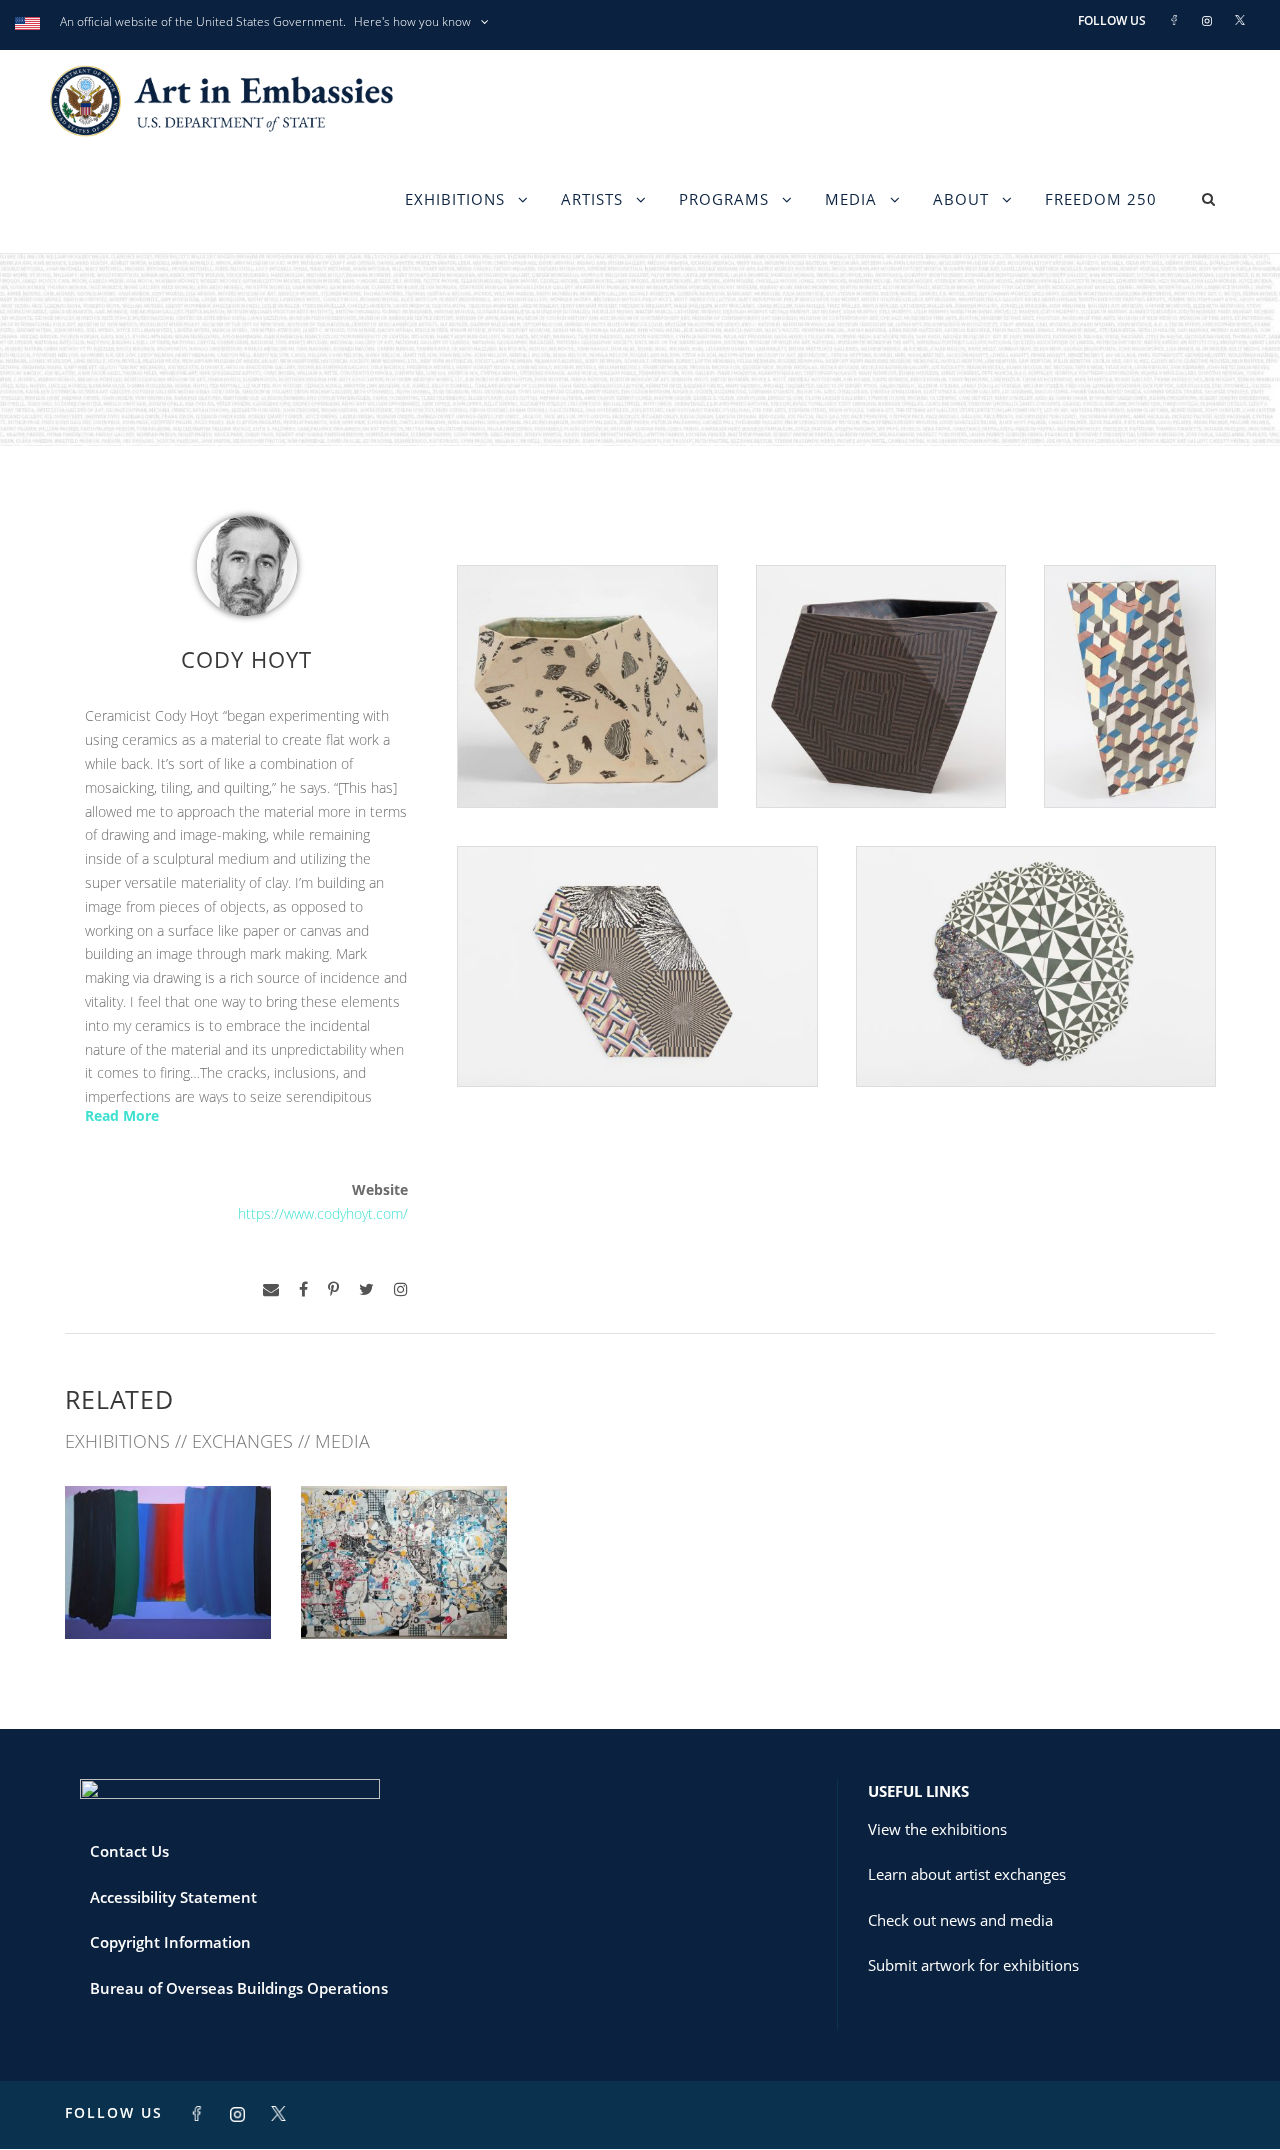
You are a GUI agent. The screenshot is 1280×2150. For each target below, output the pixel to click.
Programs (724, 199)
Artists (592, 199)
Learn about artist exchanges (967, 1874)
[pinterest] (333, 1289)
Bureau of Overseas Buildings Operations (239, 1988)
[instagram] (401, 1289)
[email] (271, 1289)
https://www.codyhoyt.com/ (323, 1213)
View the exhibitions (937, 1829)
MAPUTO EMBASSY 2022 (404, 1594)
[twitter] (366, 1289)
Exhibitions (455, 199)
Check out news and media (960, 1920)
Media (851, 199)
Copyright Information (170, 1942)
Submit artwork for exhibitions (973, 1965)
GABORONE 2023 (168, 1594)
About (961, 199)
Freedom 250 (1101, 199)
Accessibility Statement (173, 1897)
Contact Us (129, 1851)
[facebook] (303, 1289)
